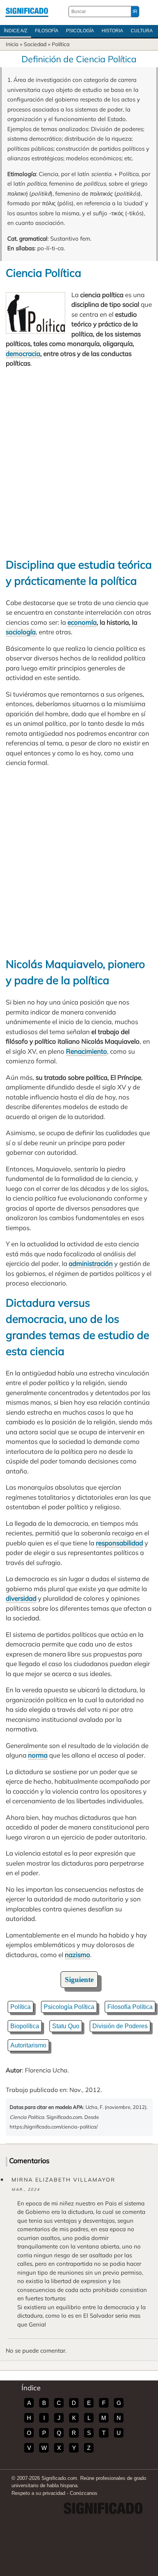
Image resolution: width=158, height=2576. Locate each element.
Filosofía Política (130, 2007)
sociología (21, 632)
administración (91, 1263)
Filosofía (47, 31)
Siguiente (79, 1980)
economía (82, 622)
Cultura (142, 31)
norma (38, 1755)
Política (61, 44)
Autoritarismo (28, 2045)
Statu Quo (66, 2026)
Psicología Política (69, 2007)
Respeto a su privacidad (38, 2493)
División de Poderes (120, 2026)
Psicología (80, 31)
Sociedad (35, 44)
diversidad (21, 1598)
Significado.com (27, 12)
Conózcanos (84, 2493)
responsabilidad (119, 1543)
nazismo (77, 1955)
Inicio (12, 44)
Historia (112, 31)
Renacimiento (86, 1051)
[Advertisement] (79, 462)
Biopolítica (25, 2026)
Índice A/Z (16, 31)
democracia (23, 353)
